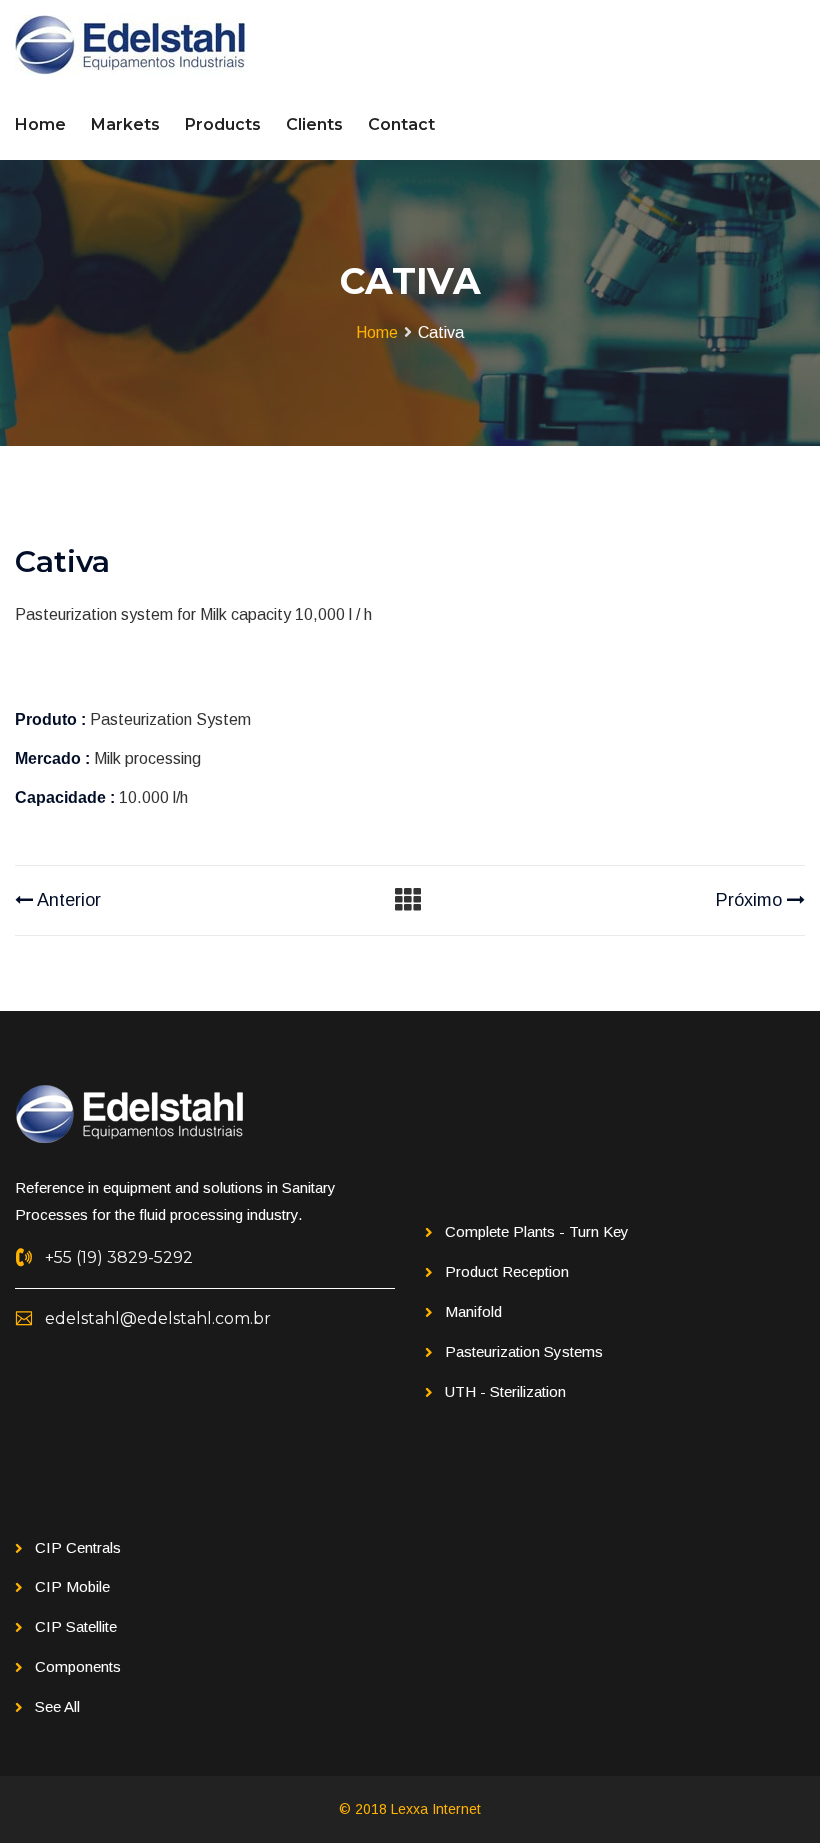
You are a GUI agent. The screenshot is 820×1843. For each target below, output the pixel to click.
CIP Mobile (72, 1586)
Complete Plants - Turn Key (537, 1231)
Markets (125, 124)
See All (57, 1706)
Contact (401, 124)
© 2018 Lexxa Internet (410, 1809)
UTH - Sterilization (505, 1391)
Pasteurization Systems (524, 1351)
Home (40, 124)
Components (78, 1666)
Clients (314, 124)
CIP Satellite (76, 1626)
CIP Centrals (78, 1547)
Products (223, 124)
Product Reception (507, 1271)
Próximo (751, 900)
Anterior (67, 900)
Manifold (473, 1311)
